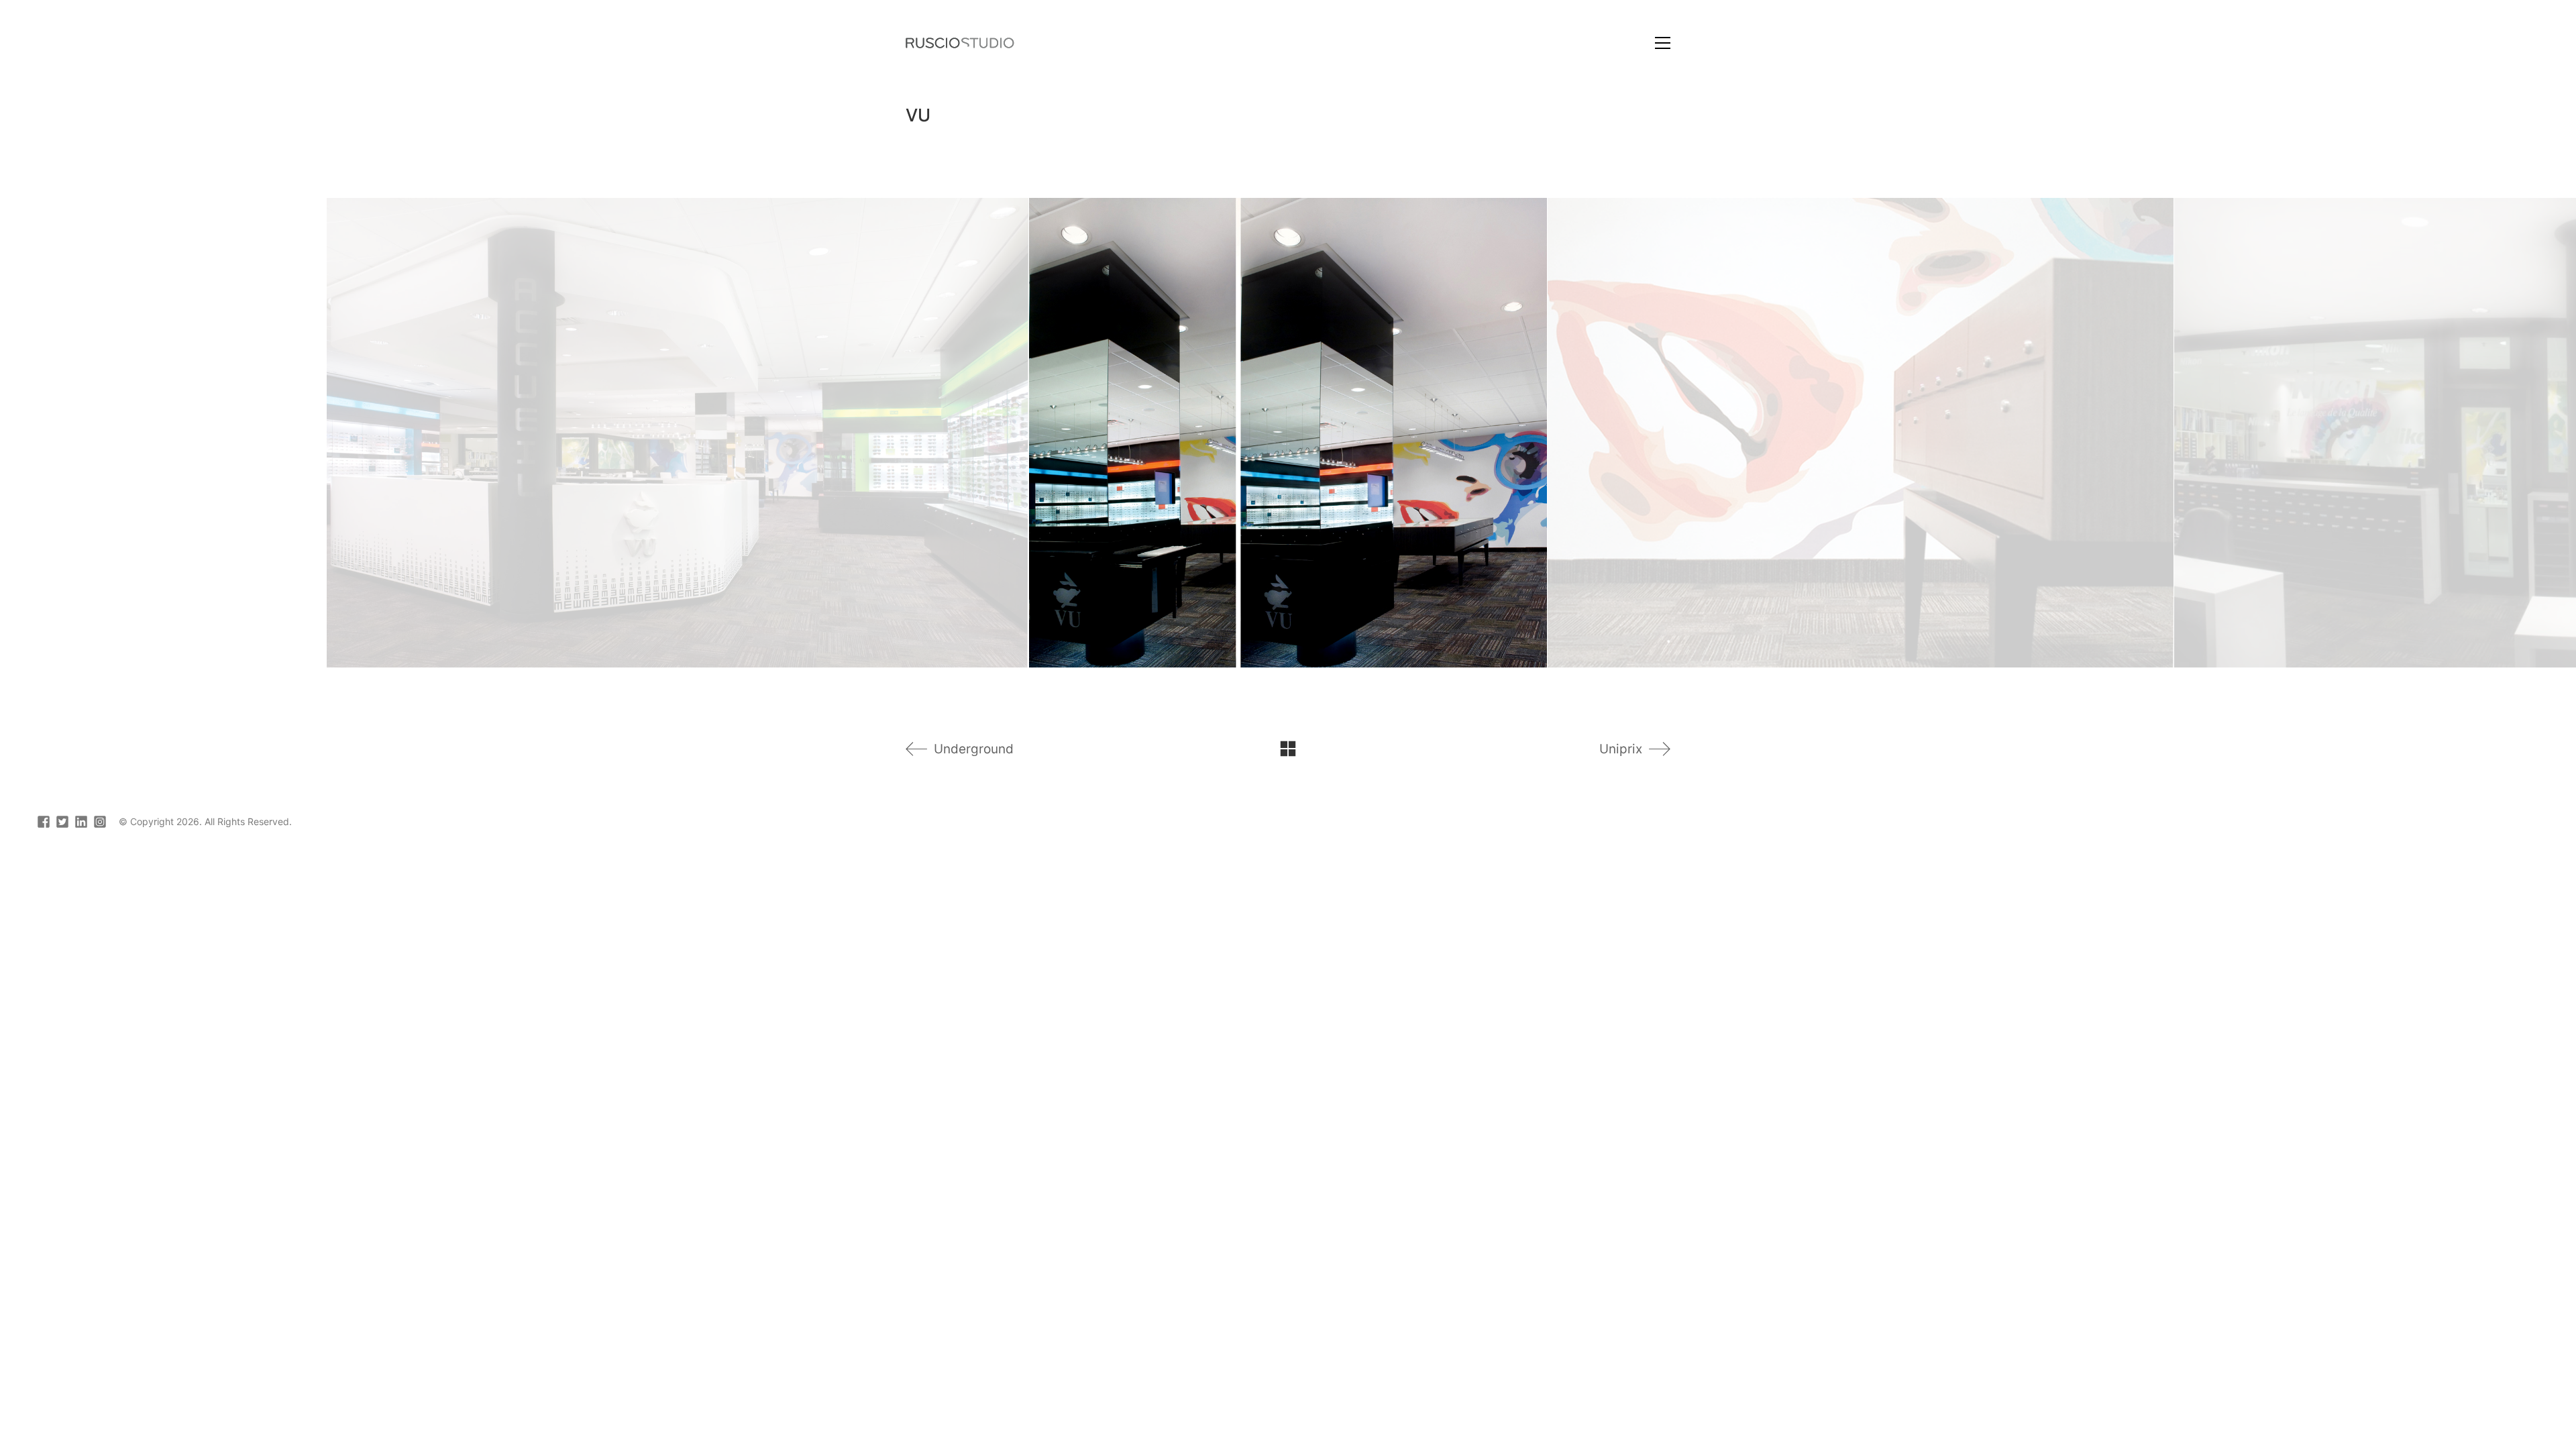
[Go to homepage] (960, 43)
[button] (1663, 43)
